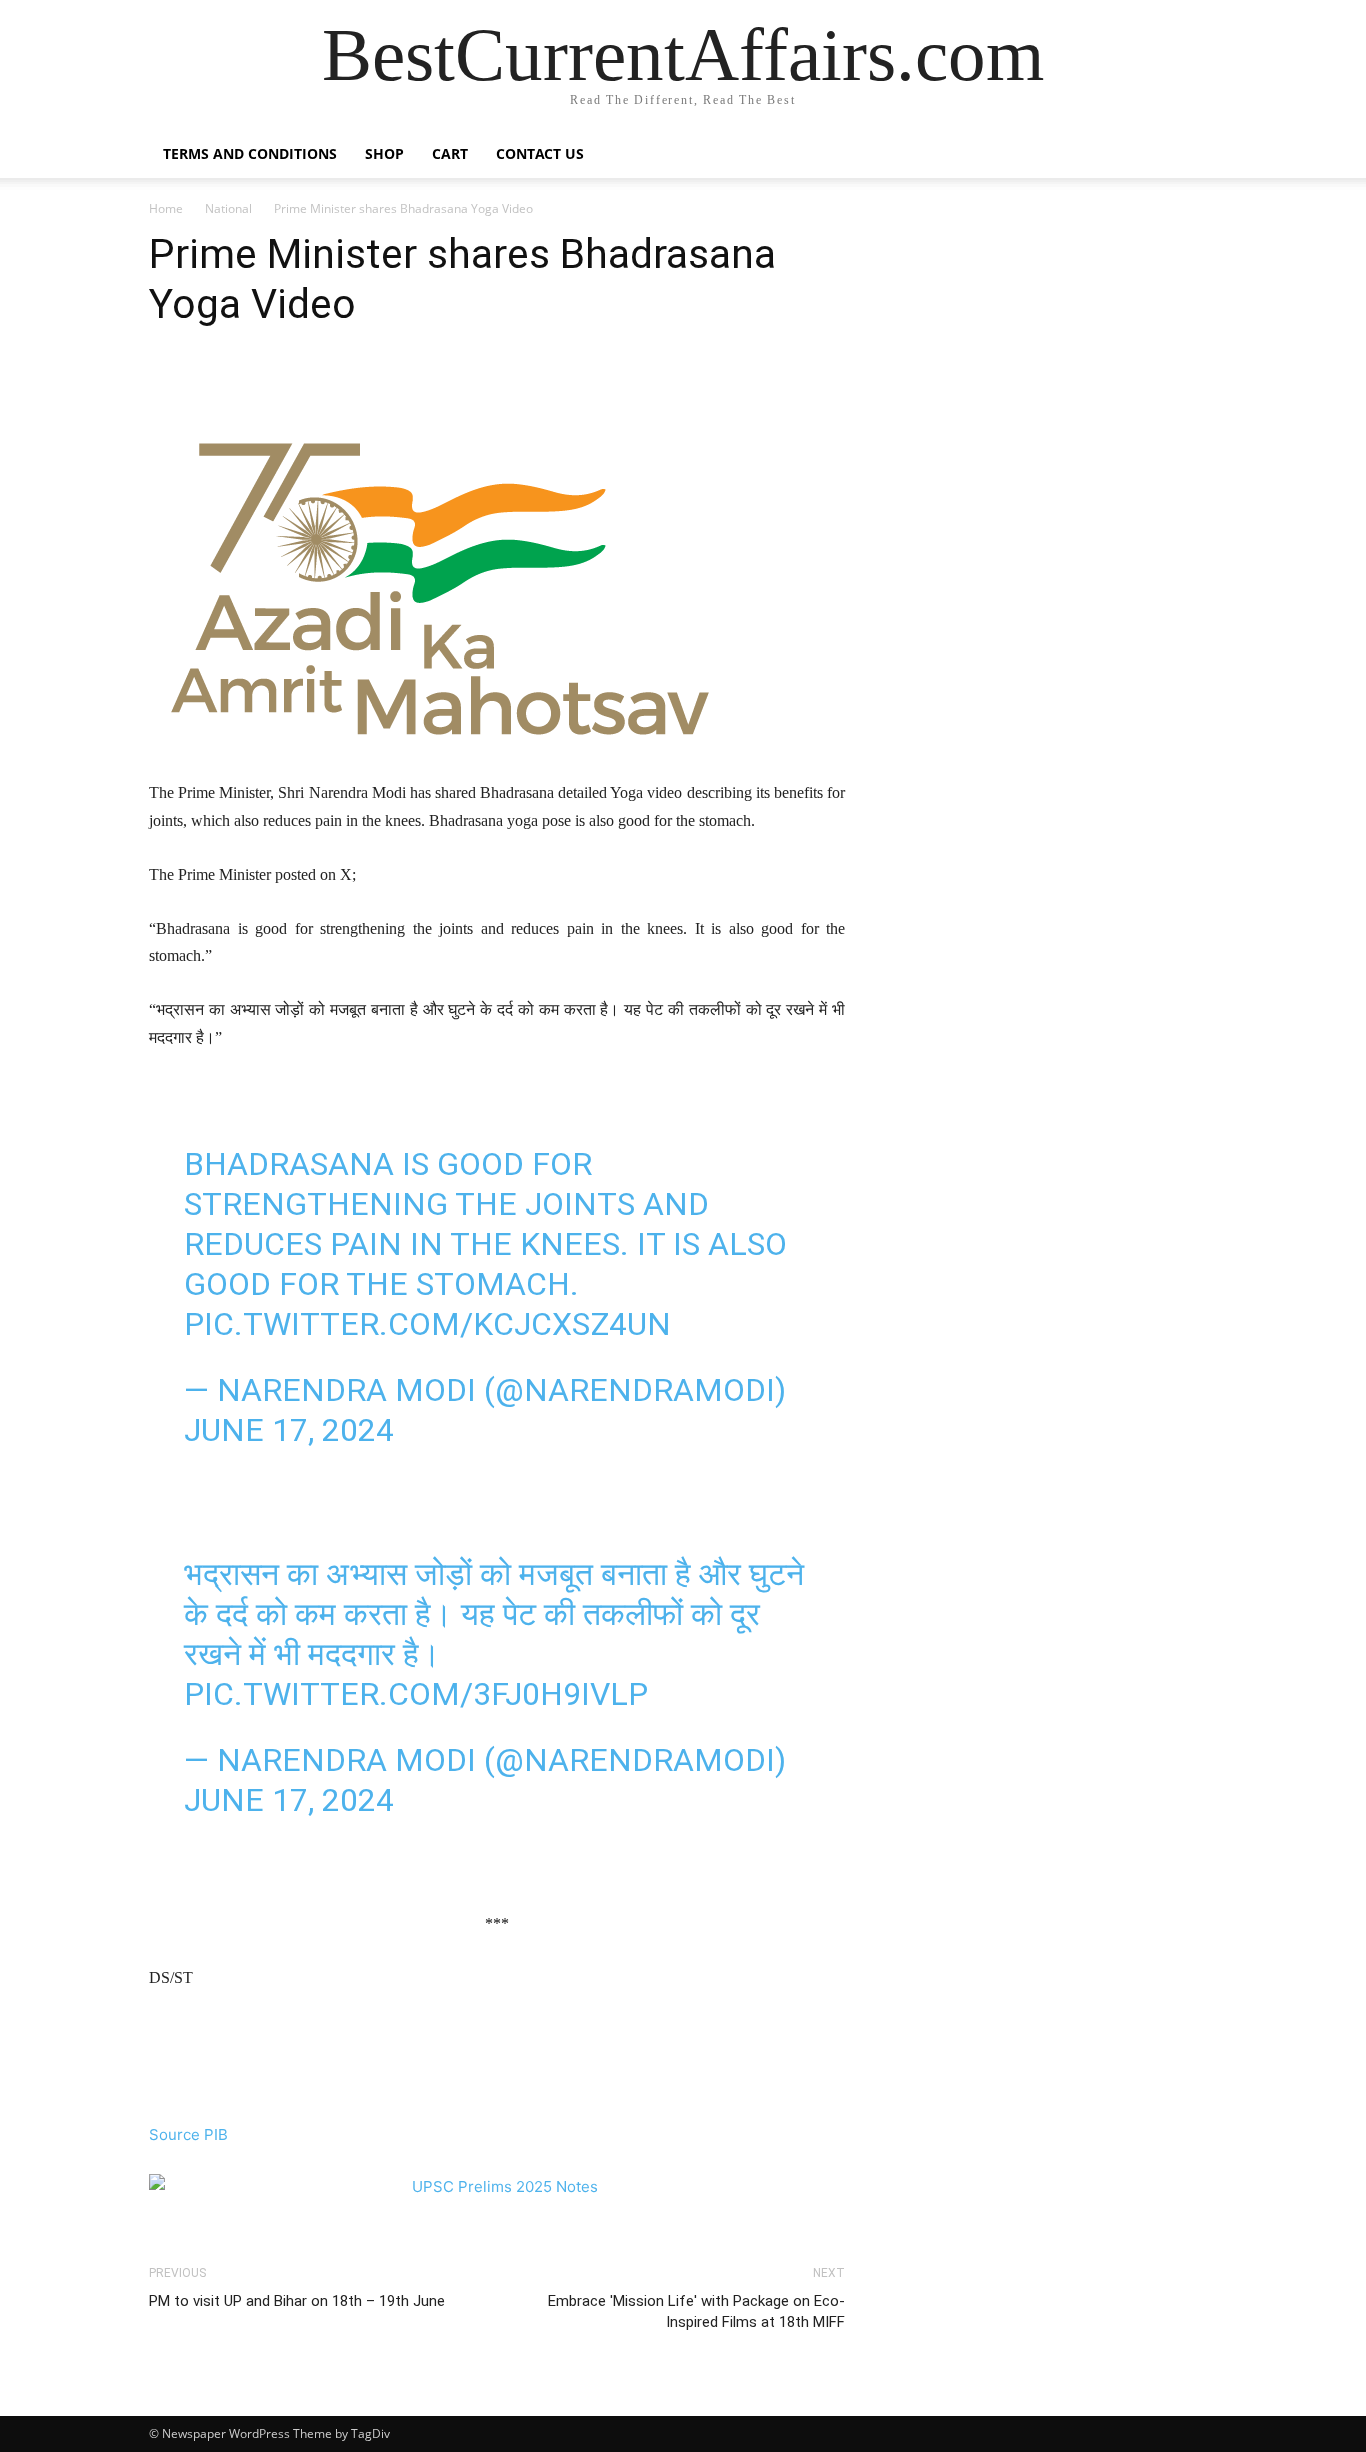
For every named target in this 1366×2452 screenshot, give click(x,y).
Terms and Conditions (250, 153)
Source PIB (188, 2134)
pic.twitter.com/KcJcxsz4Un (427, 1324)
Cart (450, 153)
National (228, 208)
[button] (1193, 155)
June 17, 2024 (289, 1430)
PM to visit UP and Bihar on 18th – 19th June (297, 2301)
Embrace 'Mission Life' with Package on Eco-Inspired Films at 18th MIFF (696, 2311)
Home (166, 208)
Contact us (540, 153)
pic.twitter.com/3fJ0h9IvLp (416, 1694)
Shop (384, 153)
